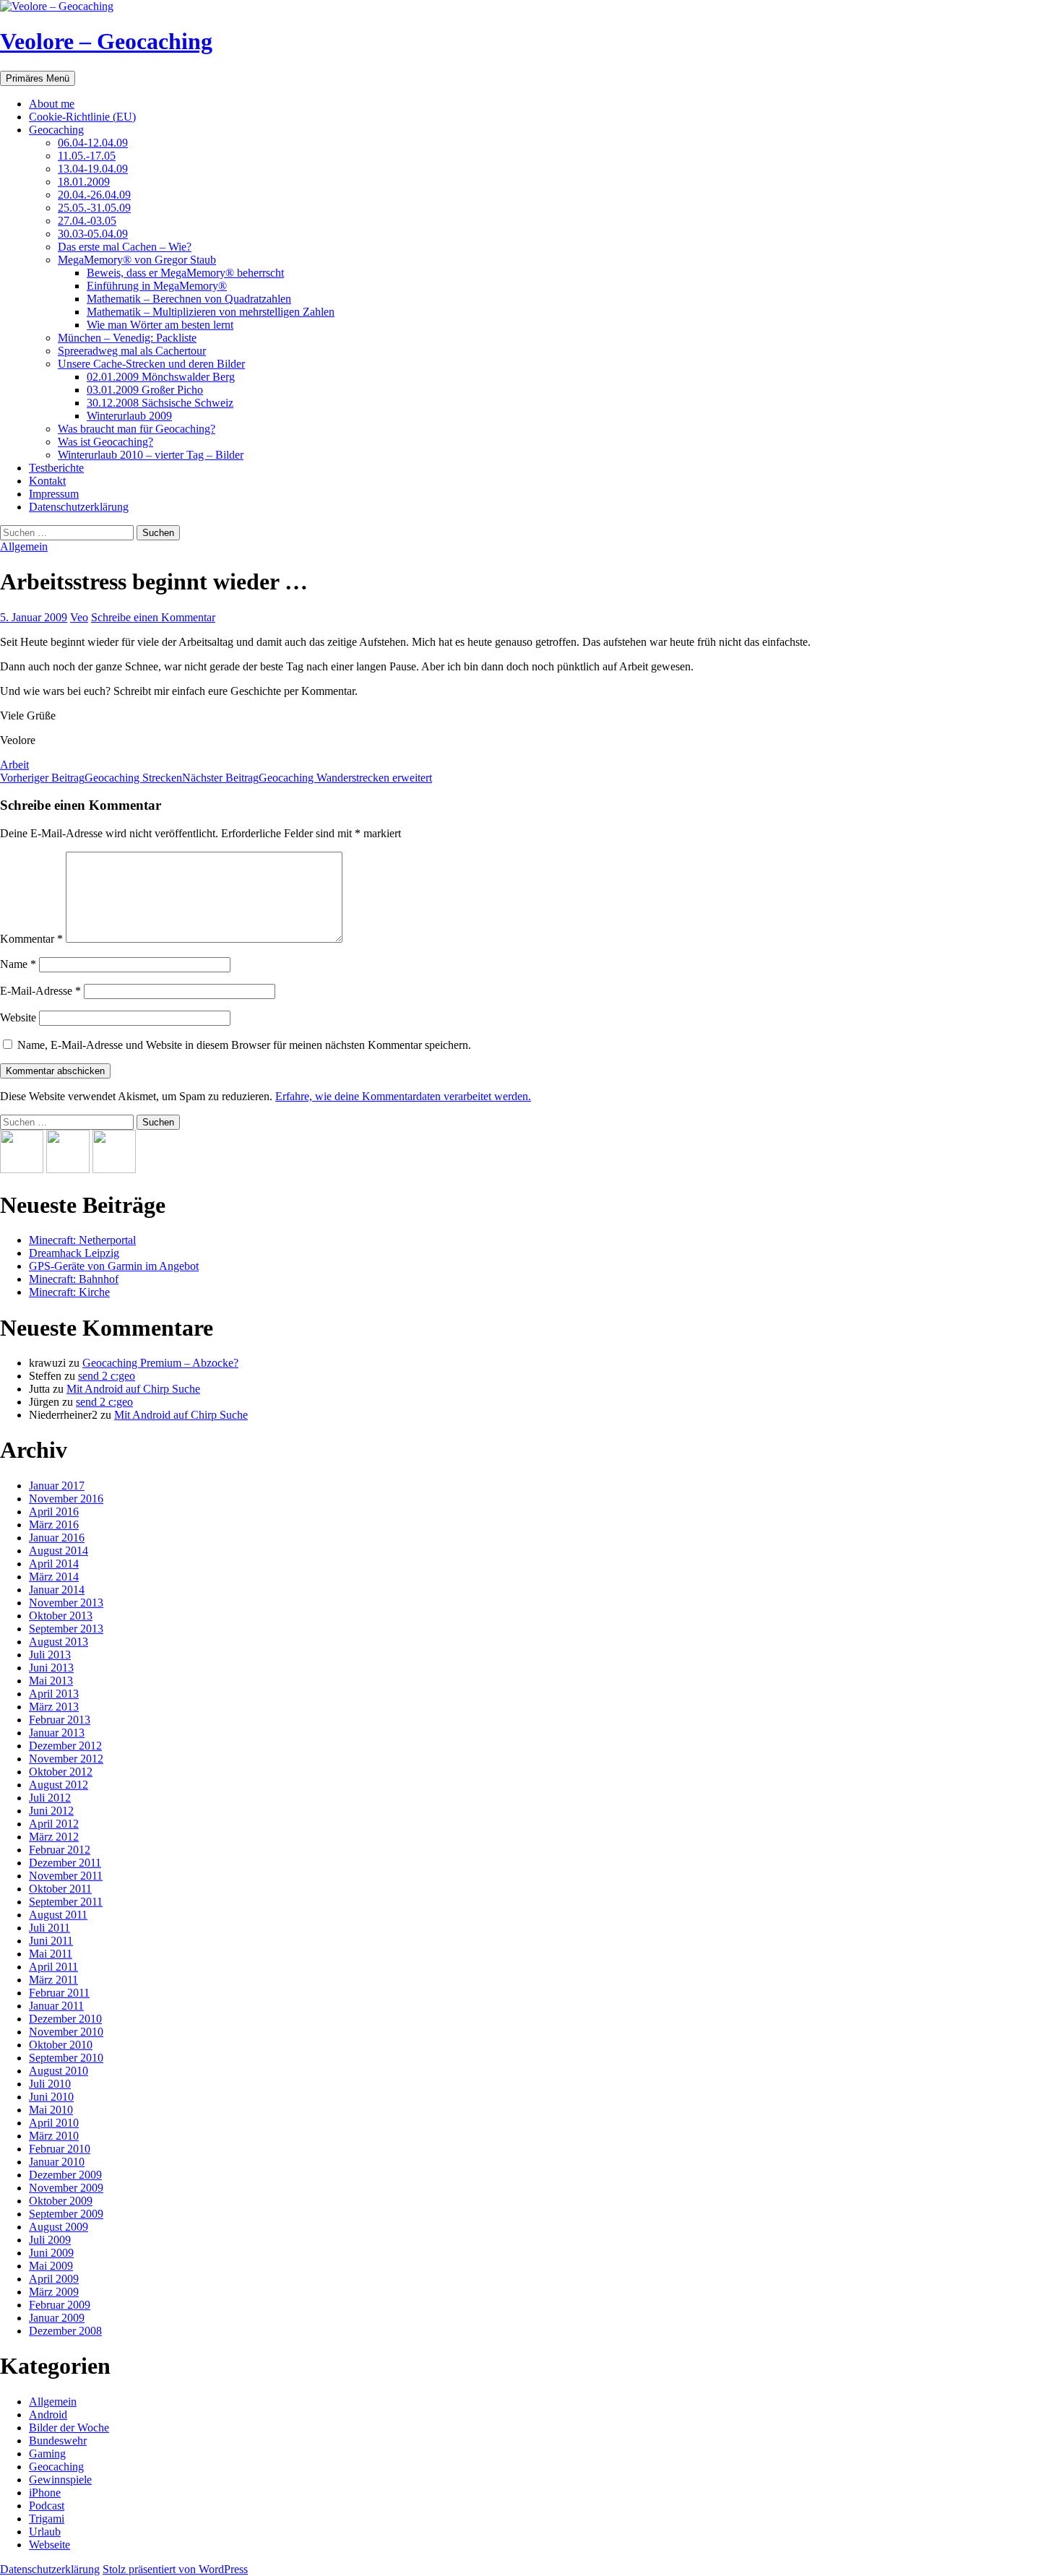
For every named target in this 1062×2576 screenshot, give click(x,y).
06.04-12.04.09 (93, 143)
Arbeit (14, 765)
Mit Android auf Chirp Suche (133, 1389)
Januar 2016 (57, 1538)
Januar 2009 (57, 2318)
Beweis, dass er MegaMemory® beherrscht (185, 273)
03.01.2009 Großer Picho (145, 390)
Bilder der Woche (69, 2428)
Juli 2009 (50, 2240)
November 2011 (66, 1876)
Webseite (49, 2545)
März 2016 (54, 1525)
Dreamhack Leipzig (74, 1253)
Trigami (47, 2519)
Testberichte (56, 468)
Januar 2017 (57, 1486)
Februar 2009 (60, 2305)
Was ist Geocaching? (105, 442)
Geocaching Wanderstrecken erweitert (307, 778)
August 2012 (59, 1785)
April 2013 (54, 1694)
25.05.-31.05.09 (94, 208)
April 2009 (54, 2279)
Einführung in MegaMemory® (157, 286)
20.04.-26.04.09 (94, 195)
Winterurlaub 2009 (129, 416)
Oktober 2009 (61, 2201)
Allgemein (24, 546)
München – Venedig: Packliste (127, 338)
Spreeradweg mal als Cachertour (132, 351)
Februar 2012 (60, 1850)
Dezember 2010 (65, 2019)
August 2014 (59, 1551)
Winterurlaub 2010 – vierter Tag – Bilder (151, 455)
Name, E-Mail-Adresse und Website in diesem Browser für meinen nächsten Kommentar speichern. (244, 1045)
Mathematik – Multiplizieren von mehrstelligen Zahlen (211, 312)
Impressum (54, 494)
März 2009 (54, 2292)
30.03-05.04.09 (93, 234)
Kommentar (31, 939)
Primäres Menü (38, 78)
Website (18, 1017)
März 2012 (54, 1837)
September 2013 (66, 1629)
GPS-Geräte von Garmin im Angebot (114, 1266)
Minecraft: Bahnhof (74, 1279)
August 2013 (59, 1642)
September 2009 (66, 2214)
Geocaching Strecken (91, 778)
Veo (79, 617)
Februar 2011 (59, 1993)
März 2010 (54, 2136)
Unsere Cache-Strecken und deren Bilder (151, 364)
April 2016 (54, 1512)
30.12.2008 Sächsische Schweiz (160, 403)
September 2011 (66, 1902)
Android (48, 2415)
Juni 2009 (51, 2253)
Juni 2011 (51, 1941)
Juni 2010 (51, 2097)
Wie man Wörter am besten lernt (160, 325)
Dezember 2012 (65, 1746)
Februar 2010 (60, 2149)
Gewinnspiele (60, 2480)
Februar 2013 (60, 1720)
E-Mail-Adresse (40, 991)
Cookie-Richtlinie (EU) (82, 117)
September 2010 (66, 2058)
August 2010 (59, 2071)
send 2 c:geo (107, 1376)
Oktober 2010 (61, 2045)
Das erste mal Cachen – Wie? (125, 247)
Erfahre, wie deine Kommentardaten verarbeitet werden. (403, 1096)
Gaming (47, 2454)
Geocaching (56, 130)
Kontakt (47, 481)
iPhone (45, 2493)
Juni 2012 (51, 1811)
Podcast (47, 2506)
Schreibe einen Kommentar (153, 617)
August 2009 (59, 2227)
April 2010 (54, 2123)
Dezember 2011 (65, 1863)
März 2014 (54, 1577)
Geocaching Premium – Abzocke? (160, 1363)
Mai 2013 (51, 1681)
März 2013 (54, 1707)
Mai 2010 (51, 2110)
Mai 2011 (51, 1954)
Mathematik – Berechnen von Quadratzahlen (189, 299)
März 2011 (53, 1980)
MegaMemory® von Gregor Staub (137, 260)
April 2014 (54, 1564)
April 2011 (53, 1967)
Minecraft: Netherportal (82, 1240)
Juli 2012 (50, 1798)
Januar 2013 (57, 1733)
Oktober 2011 (60, 1889)
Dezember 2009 (65, 2175)
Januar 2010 (57, 2162)
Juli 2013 (50, 1655)
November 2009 (66, 2188)
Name (18, 964)
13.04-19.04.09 (93, 169)
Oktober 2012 (61, 1772)
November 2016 (66, 1499)
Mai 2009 (51, 2266)
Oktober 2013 (61, 1616)
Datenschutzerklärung (79, 507)
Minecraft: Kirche (69, 1292)
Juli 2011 (49, 1928)
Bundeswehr (58, 2441)
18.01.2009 (84, 182)
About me (52, 104)
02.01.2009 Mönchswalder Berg (161, 377)
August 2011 (58, 1915)
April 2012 (54, 1824)
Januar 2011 (56, 2006)
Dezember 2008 (65, 2331)
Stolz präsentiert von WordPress (175, 2569)
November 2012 (66, 1759)
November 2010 (66, 2032)
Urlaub (45, 2532)
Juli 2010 (50, 2084)
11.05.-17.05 (87, 156)
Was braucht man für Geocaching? (137, 429)
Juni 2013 (51, 1668)
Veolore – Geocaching (106, 41)
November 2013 (66, 1603)
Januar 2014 (57, 1590)
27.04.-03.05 (87, 221)
